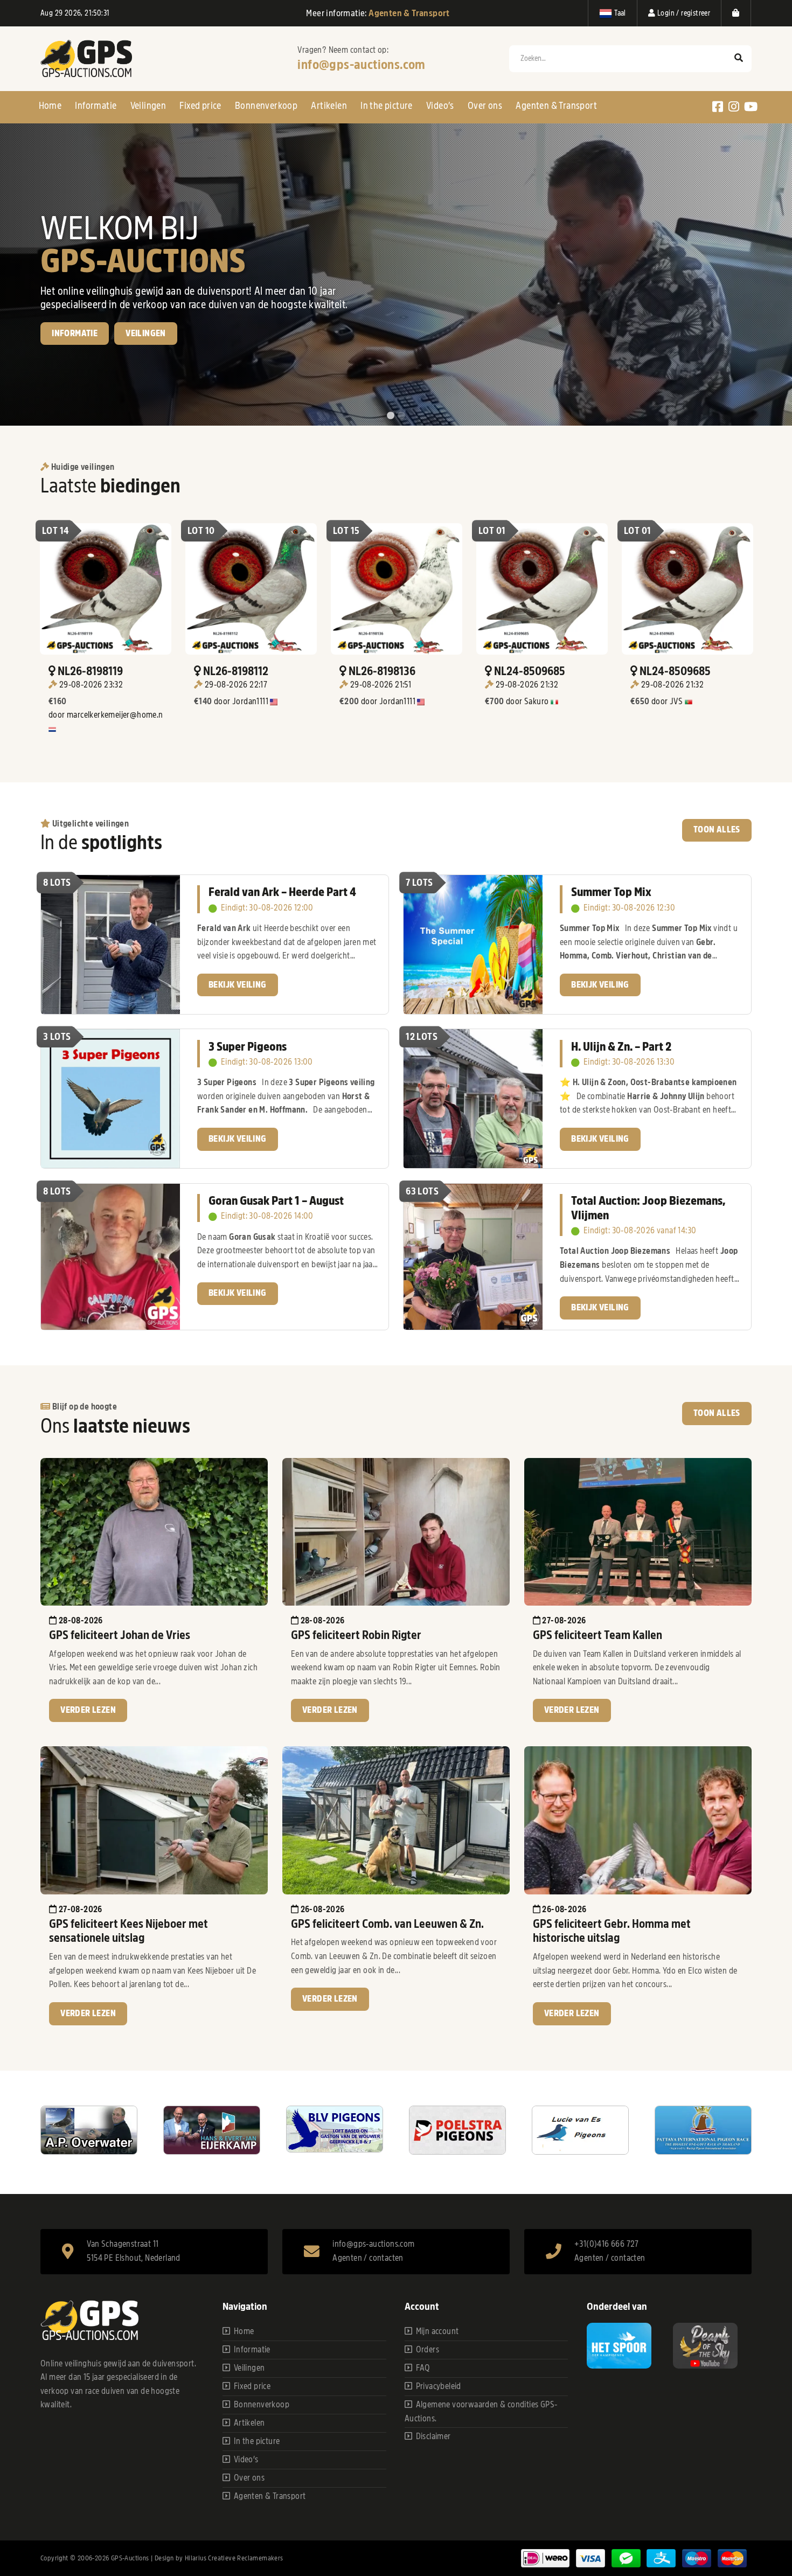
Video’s (440, 106)
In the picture (387, 106)
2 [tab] (401, 416)
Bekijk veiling (81, 371)
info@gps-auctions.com (361, 65)
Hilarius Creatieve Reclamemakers (234, 2558)
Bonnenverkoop (266, 106)
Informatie (96, 106)
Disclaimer (433, 2436)
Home (50, 106)
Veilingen (148, 106)
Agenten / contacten (368, 2258)
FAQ (423, 2368)
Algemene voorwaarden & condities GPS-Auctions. (481, 2412)
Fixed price (200, 106)
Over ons (485, 106)
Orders (428, 2350)
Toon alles (717, 830)
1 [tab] (391, 416)
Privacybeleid (439, 2386)
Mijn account (437, 2331)
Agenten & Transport (556, 106)
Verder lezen (88, 1710)
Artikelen (329, 106)
